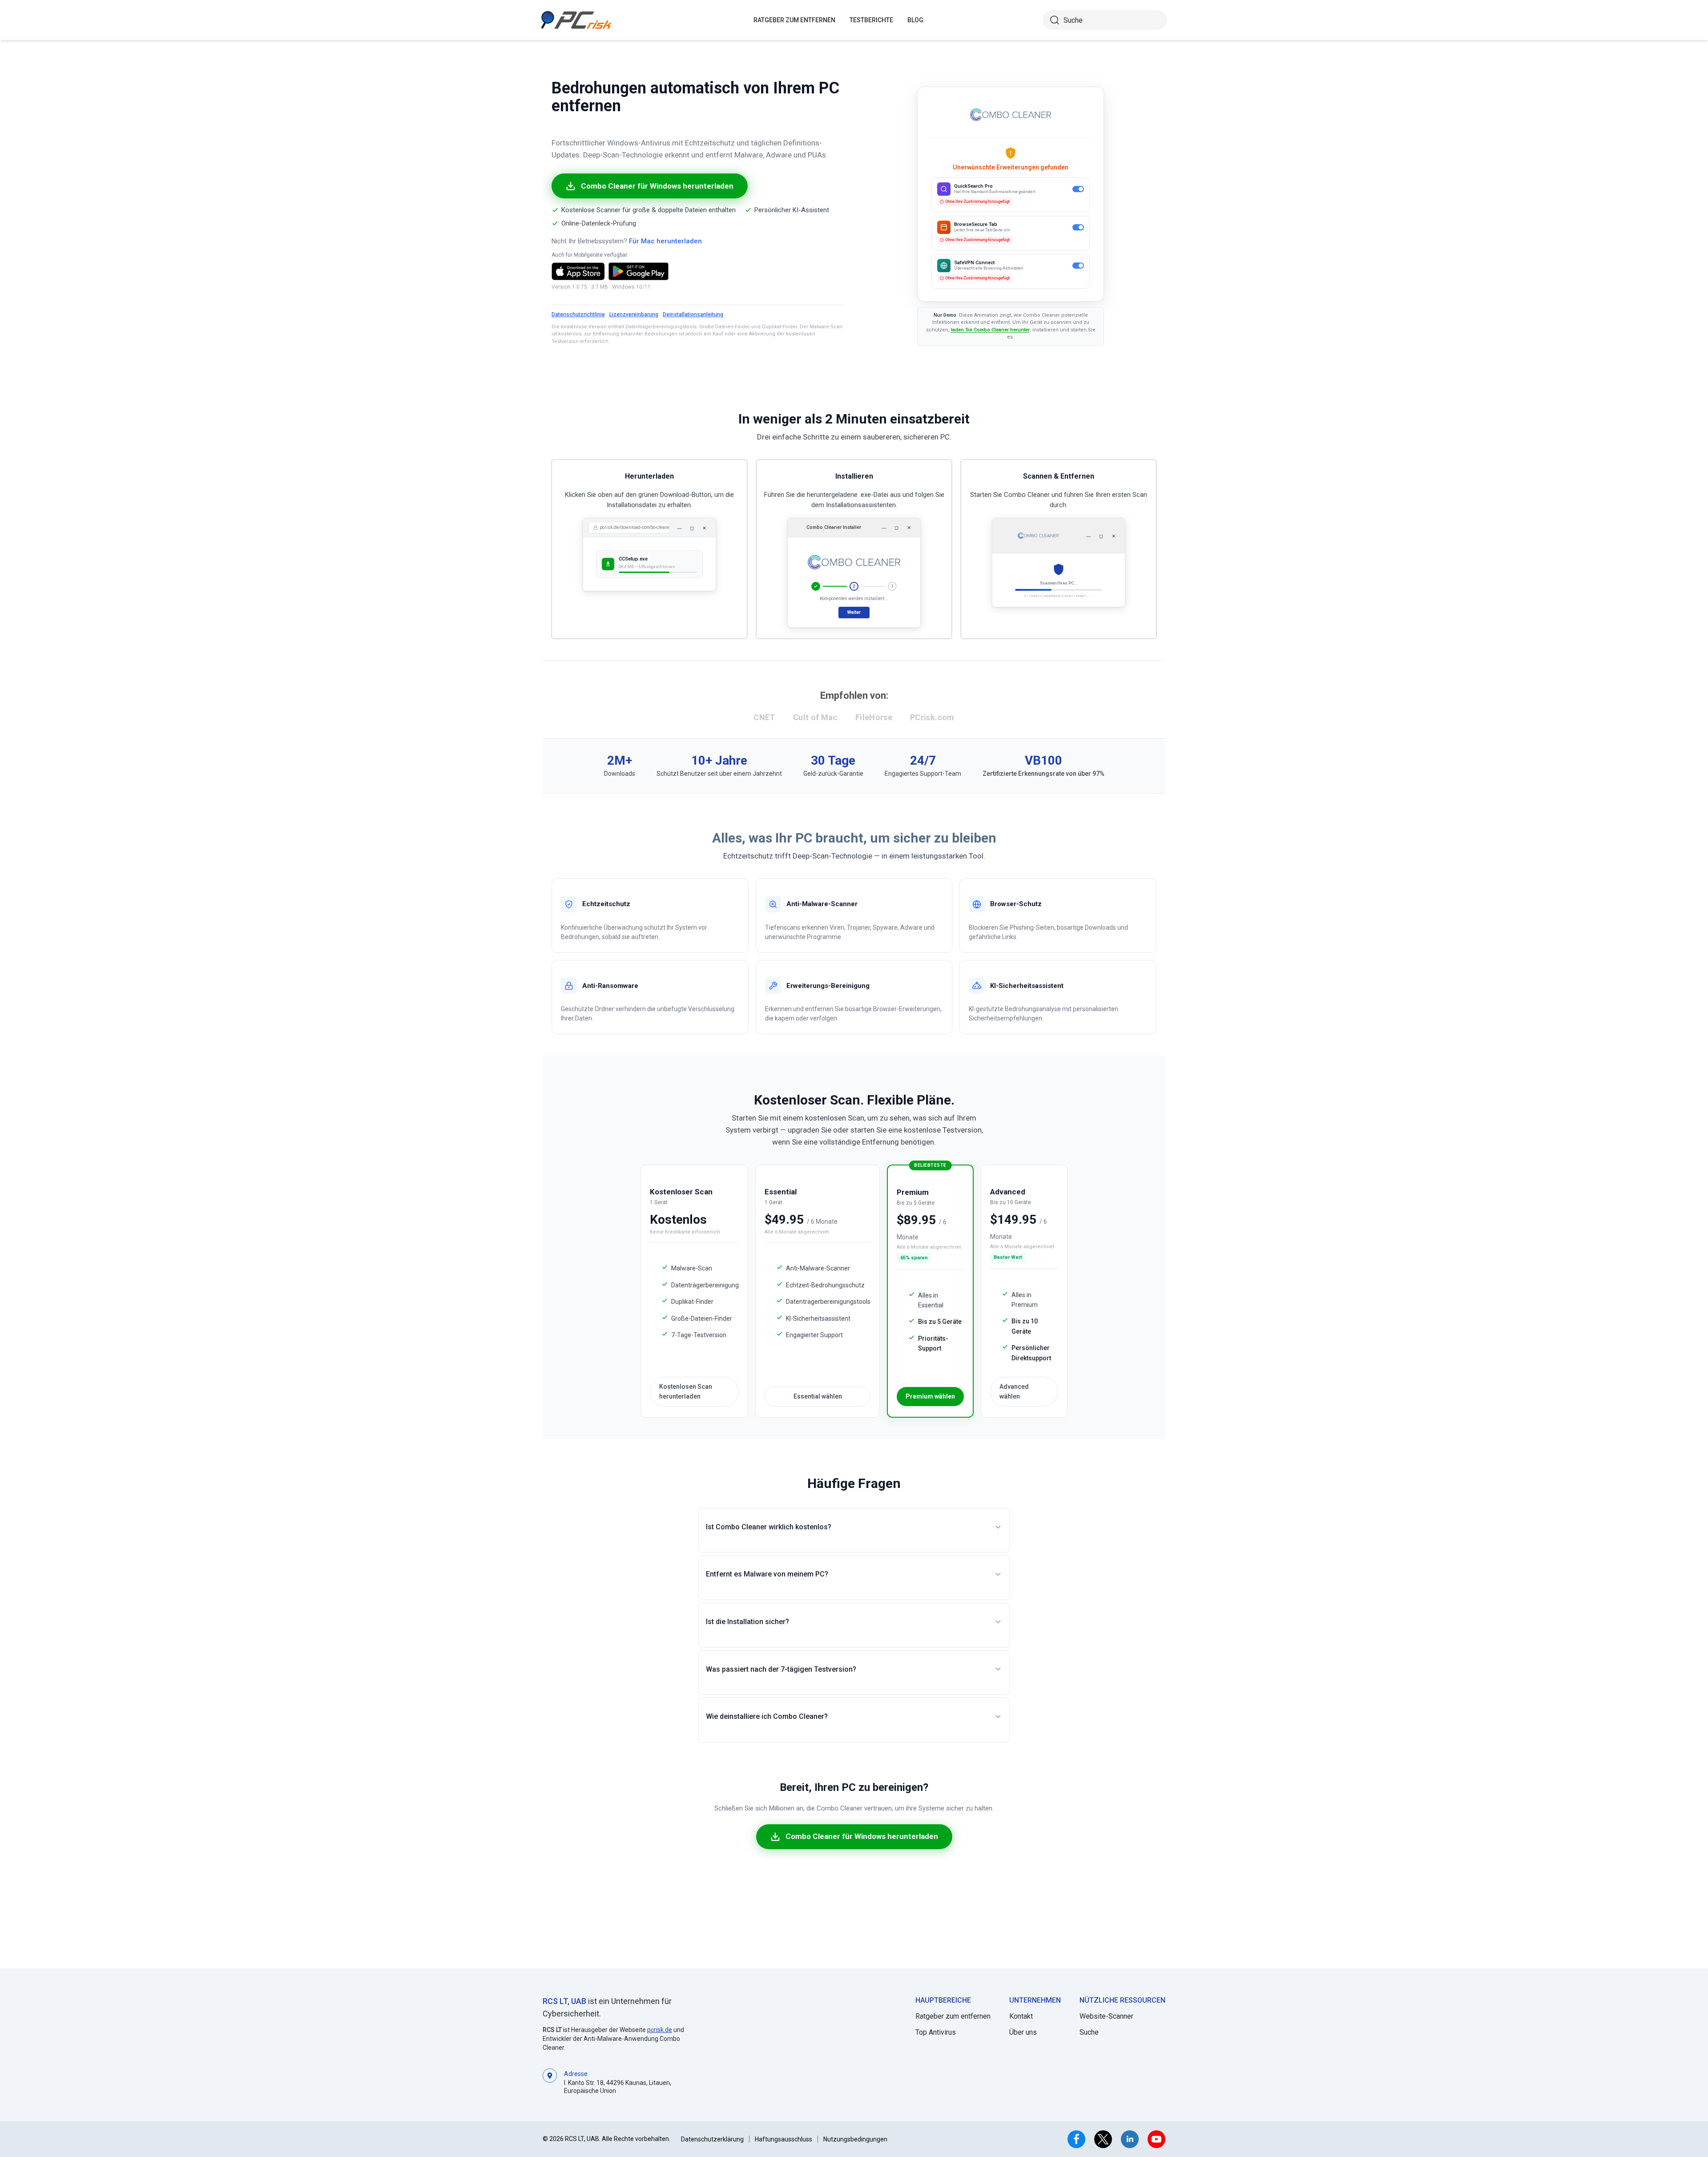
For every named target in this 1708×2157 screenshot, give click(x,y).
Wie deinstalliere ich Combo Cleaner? (767, 1716)
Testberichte (871, 20)
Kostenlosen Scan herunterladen (686, 1391)
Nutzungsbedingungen (855, 2139)
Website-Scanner (1106, 2016)
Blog (915, 20)
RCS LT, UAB (564, 2001)
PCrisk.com (932, 717)
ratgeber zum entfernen (794, 20)
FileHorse (874, 717)
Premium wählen (930, 1396)
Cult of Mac (815, 717)
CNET (764, 717)
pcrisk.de (660, 2030)
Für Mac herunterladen (665, 241)
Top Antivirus (936, 2032)
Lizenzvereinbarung (634, 314)
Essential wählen (818, 1396)
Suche (1089, 2032)
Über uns (1023, 2032)
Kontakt (1021, 2016)
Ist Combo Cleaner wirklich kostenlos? (769, 1527)
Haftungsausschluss (784, 2139)
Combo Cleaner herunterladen (977, 248)
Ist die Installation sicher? (747, 1622)
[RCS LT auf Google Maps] (550, 2082)
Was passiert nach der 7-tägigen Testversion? (781, 1669)
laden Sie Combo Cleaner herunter (990, 330)
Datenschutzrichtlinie (578, 314)
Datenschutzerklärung (712, 2139)
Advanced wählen (1014, 1391)
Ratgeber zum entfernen (953, 2016)
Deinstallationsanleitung (693, 314)
